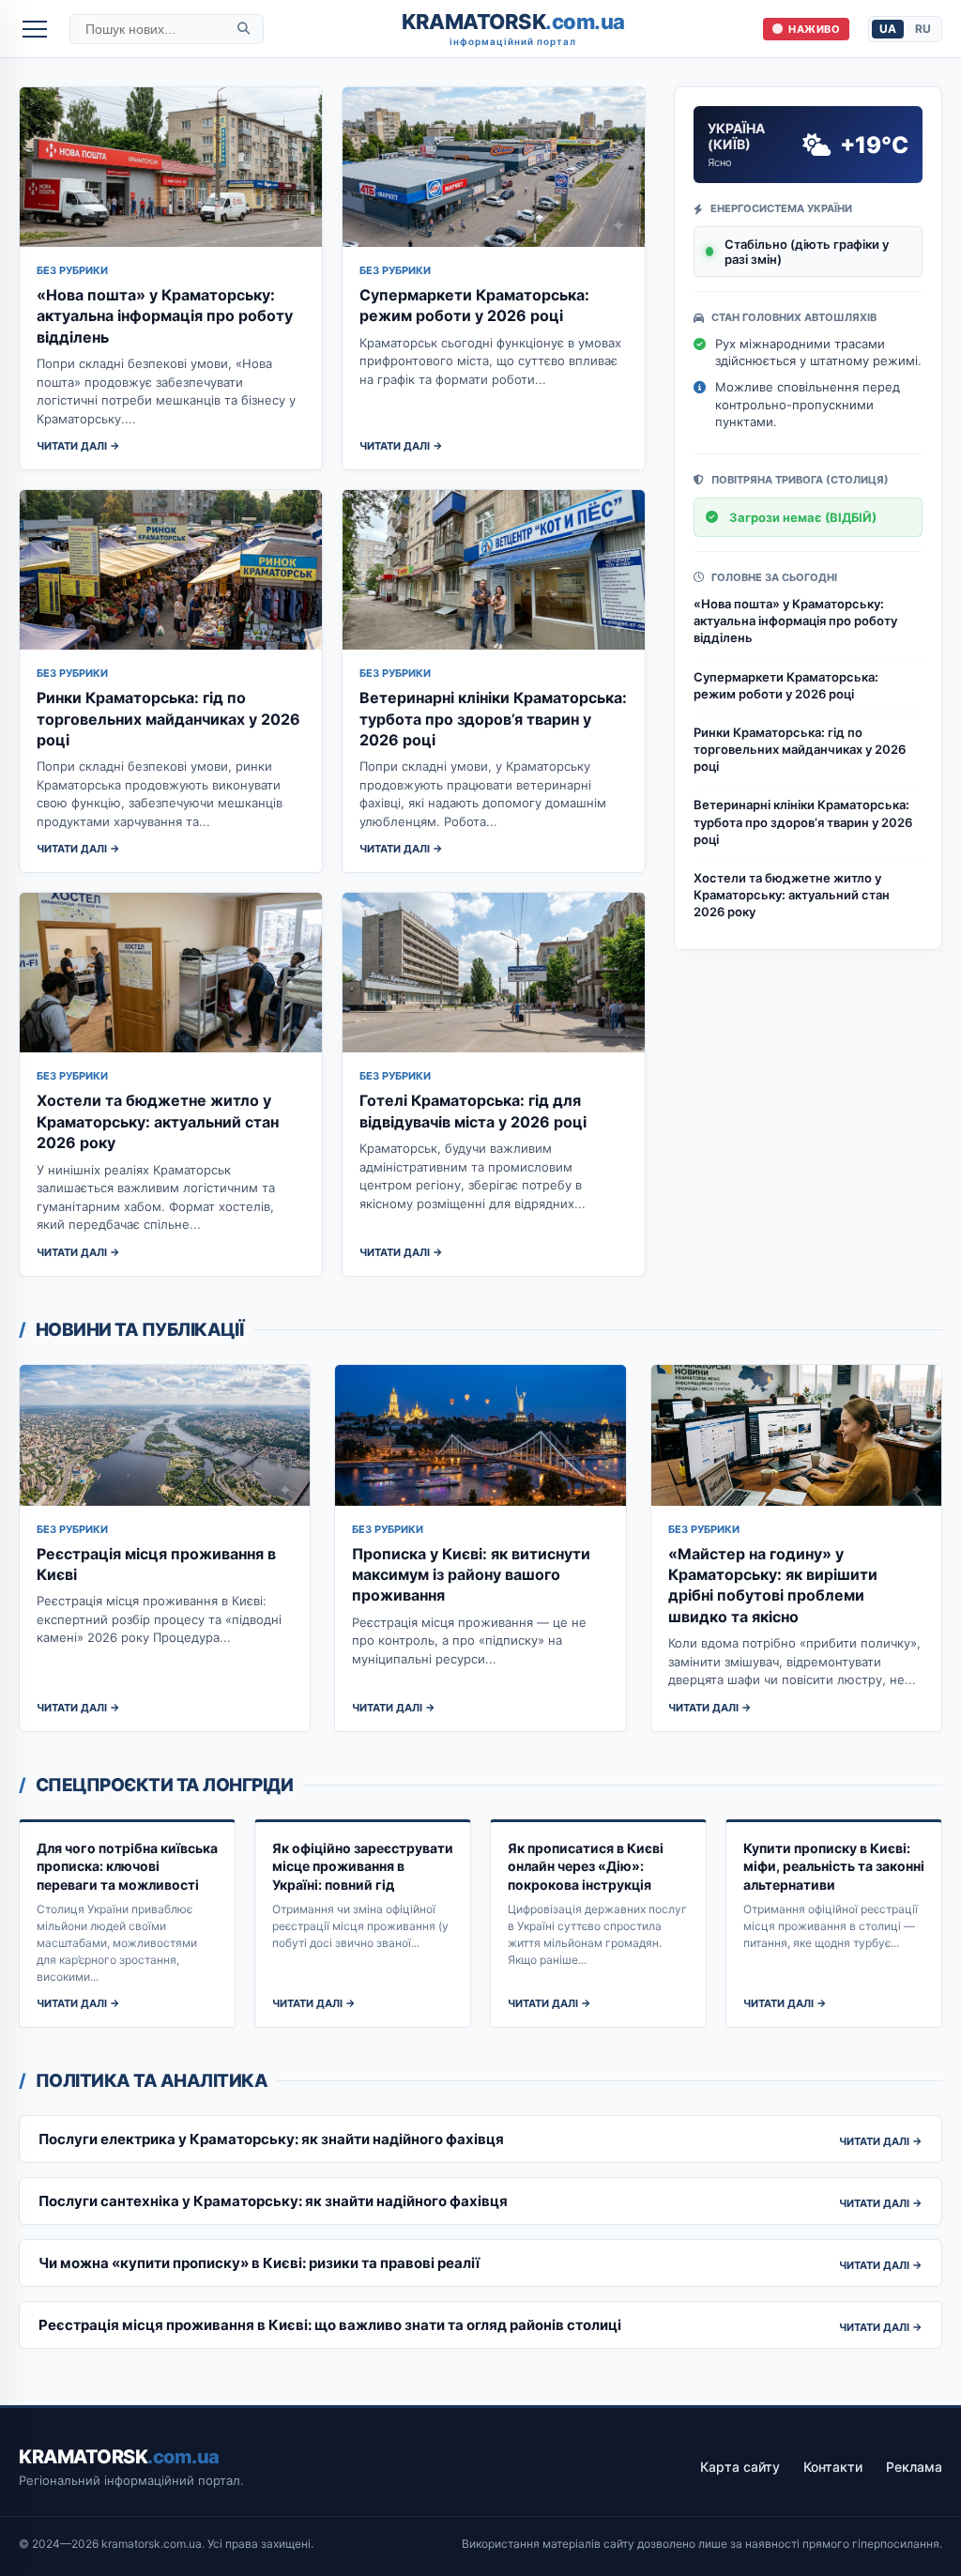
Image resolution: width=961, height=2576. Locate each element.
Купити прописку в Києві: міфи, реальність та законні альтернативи (834, 1866)
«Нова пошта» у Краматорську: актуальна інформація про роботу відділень (165, 316)
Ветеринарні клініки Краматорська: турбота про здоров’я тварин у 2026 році (493, 719)
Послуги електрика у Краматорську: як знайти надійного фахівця (271, 2139)
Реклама (914, 2467)
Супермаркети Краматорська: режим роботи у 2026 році (786, 685)
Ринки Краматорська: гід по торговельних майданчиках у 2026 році (168, 719)
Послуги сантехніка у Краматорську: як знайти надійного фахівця (273, 2201)
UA (888, 29)
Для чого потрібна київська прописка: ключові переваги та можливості (127, 1866)
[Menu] (35, 29)
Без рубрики (72, 270)
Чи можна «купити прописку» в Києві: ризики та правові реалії (259, 2263)
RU (923, 29)
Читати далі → (78, 446)
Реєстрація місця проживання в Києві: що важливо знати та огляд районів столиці (330, 2325)
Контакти (833, 2467)
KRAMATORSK (513, 29)
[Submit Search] (244, 29)
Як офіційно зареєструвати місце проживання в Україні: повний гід (363, 1866)
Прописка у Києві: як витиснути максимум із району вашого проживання (471, 1575)
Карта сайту (740, 2467)
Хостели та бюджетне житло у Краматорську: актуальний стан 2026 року (158, 1121)
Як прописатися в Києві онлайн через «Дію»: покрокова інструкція (586, 1866)
